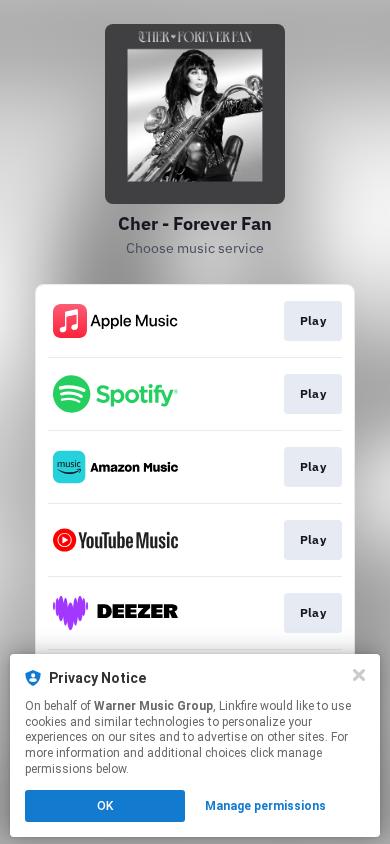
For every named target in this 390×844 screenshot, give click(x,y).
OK (105, 806)
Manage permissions (265, 806)
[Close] (359, 675)
